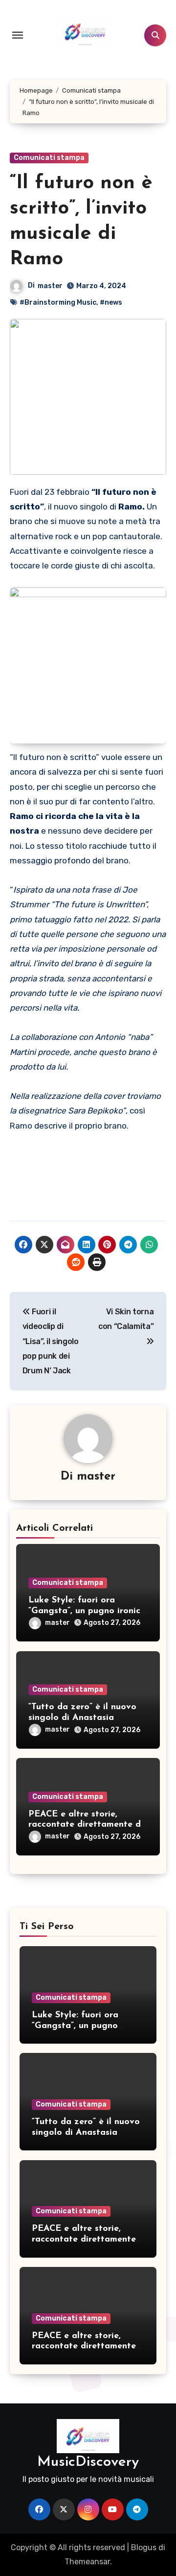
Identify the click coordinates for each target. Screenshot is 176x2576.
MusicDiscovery (88, 2462)
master (50, 286)
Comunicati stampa (49, 158)
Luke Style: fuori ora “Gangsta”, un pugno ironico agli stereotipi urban (87, 1611)
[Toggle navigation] (18, 35)
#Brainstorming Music (58, 302)
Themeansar (87, 2562)
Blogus (144, 2547)
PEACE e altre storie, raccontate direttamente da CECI (87, 1825)
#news (111, 302)
